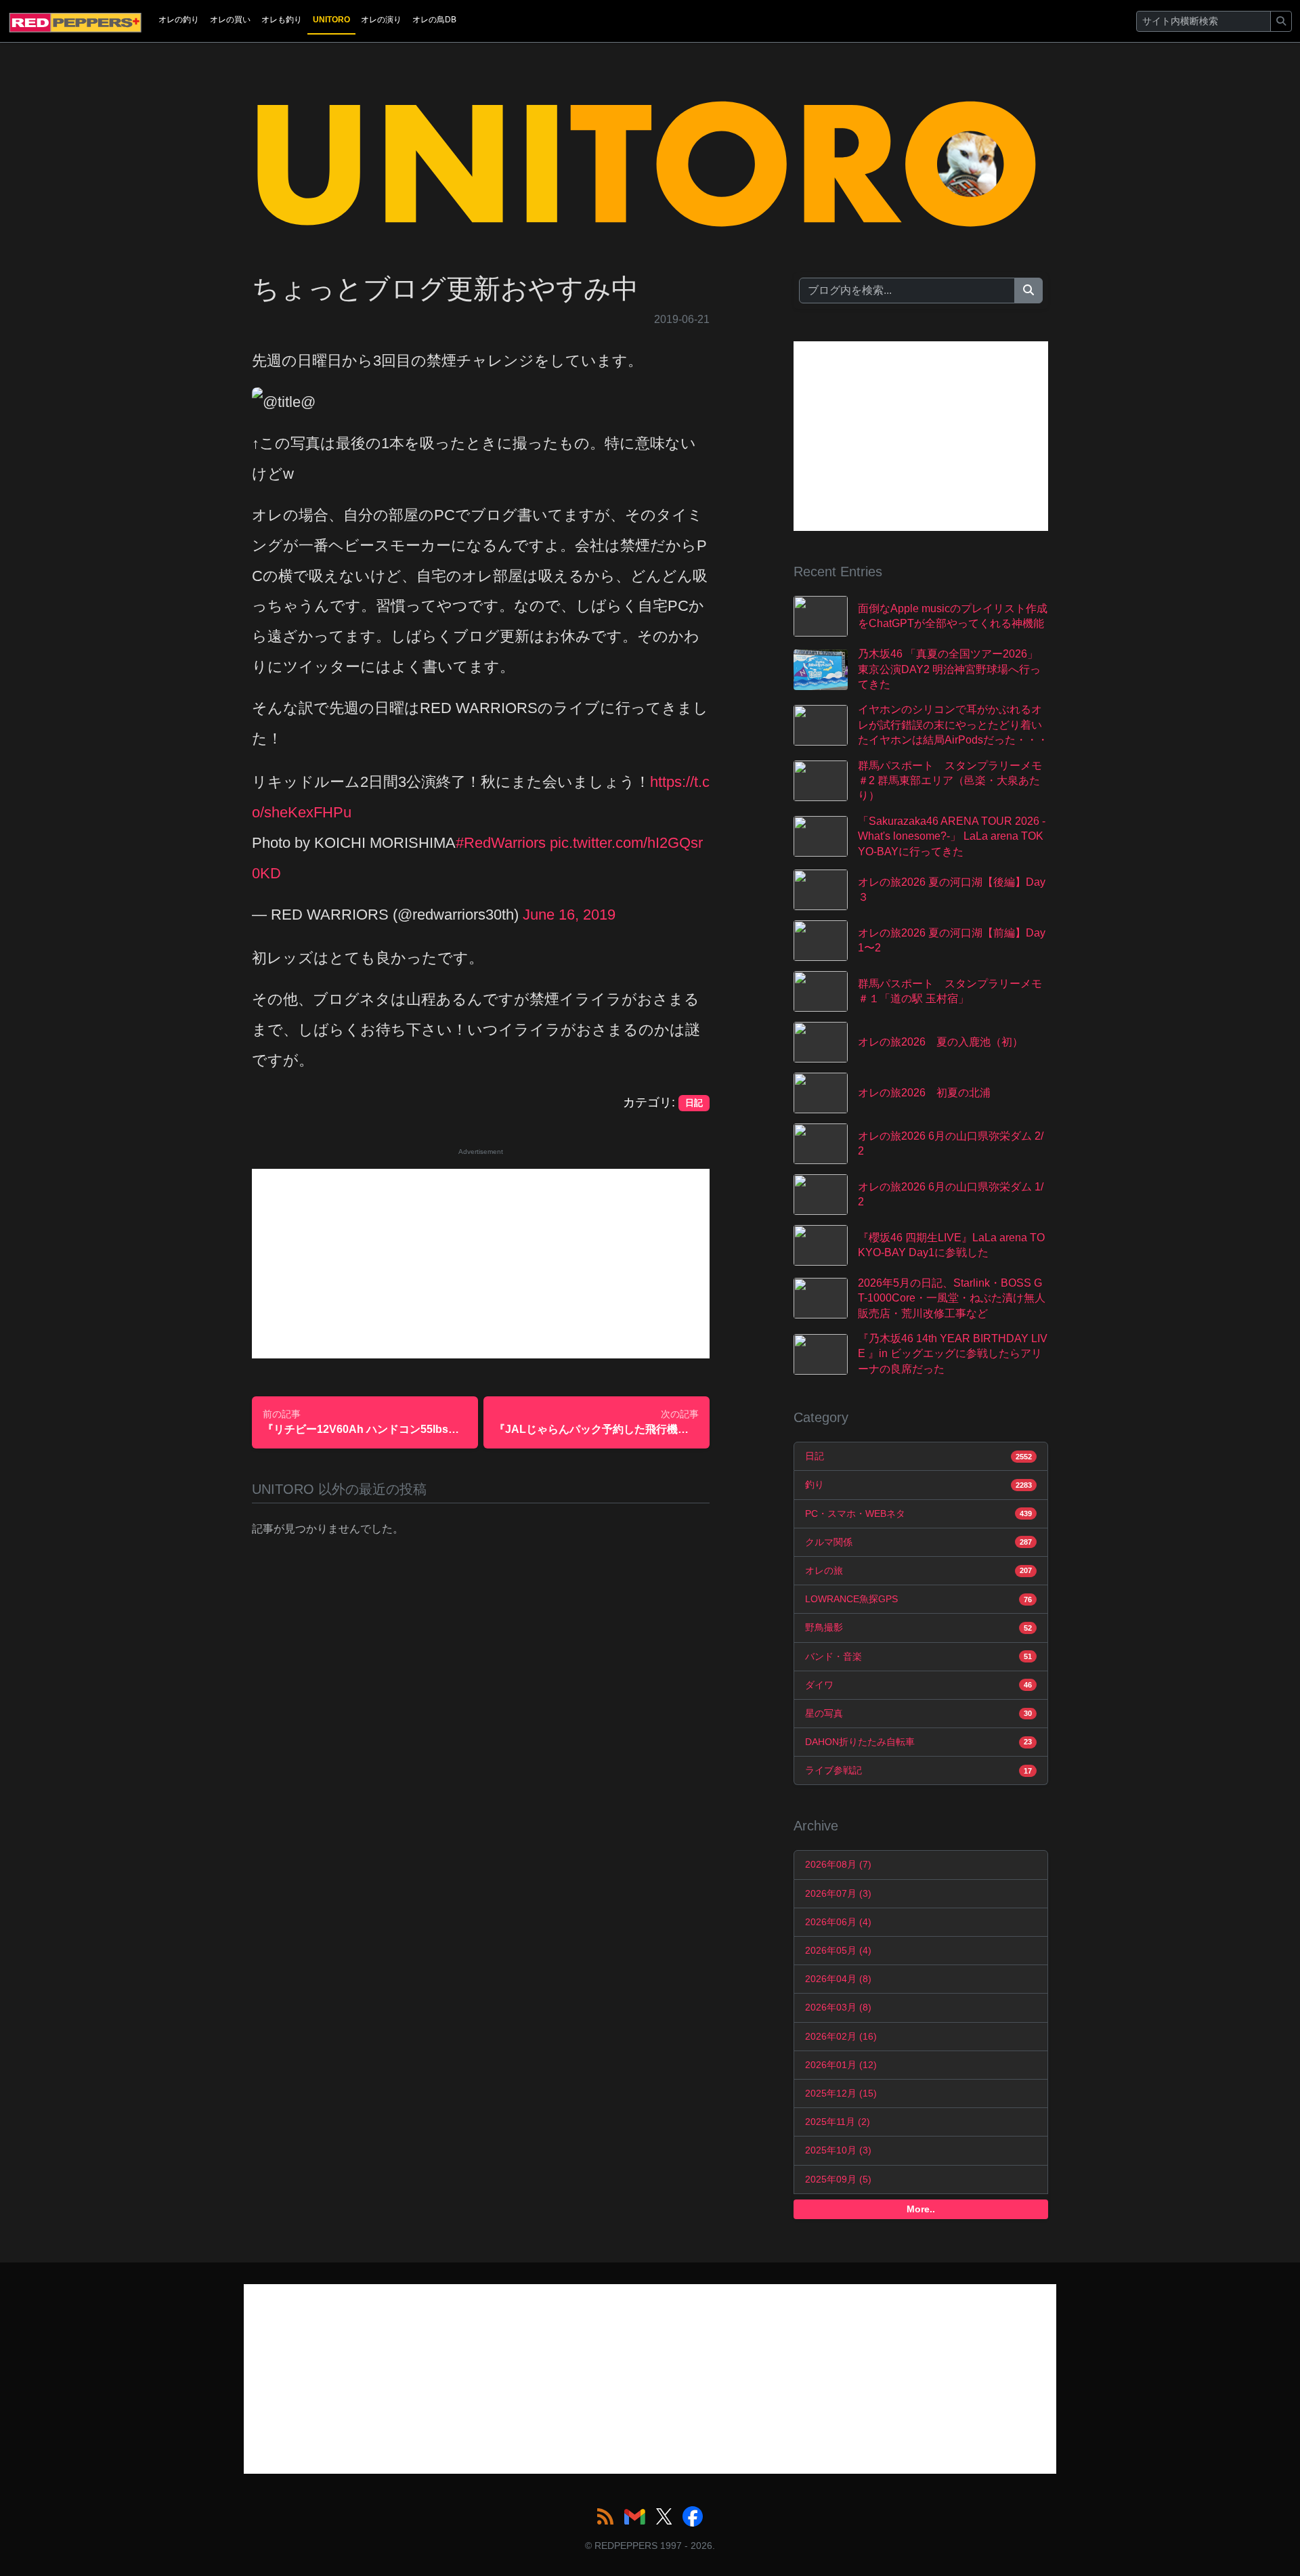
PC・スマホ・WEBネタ (918, 1514)
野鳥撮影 (918, 1627)
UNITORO (331, 20)
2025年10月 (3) (838, 2150)
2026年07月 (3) (838, 1893)
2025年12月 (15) (841, 2093)
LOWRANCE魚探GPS (918, 1599)
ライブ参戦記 (918, 1770)
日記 (918, 1456)
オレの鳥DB (434, 20)
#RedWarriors (501, 843)
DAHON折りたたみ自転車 (918, 1742)
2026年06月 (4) (838, 1922)
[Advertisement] (481, 1264)
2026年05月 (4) (838, 1950)
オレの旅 (918, 1570)
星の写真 (918, 1713)
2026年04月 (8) (838, 1979)
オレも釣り (282, 20)
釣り (918, 1484)
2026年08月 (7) (838, 1864)
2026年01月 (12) (841, 2065)
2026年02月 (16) (841, 2036)
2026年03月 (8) (838, 2007)
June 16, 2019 (569, 915)
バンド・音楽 (918, 1656)
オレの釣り (179, 20)
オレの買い (230, 20)
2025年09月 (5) (838, 2179)
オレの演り (381, 20)
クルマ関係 (918, 1542)
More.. (921, 2209)
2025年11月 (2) (838, 2122)
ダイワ (918, 1685)
